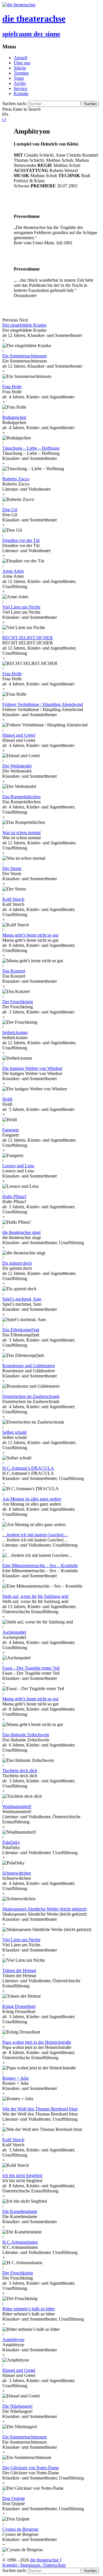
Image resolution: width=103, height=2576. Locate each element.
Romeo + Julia (15, 2078)
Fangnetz (11, 1130)
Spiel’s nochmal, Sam (22, 1299)
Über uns (22, 63)
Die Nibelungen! (17, 2406)
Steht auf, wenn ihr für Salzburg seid (35, 1596)
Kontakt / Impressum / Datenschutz (34, 2565)
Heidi (7, 1099)
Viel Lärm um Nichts (21, 607)
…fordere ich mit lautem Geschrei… (35, 1535)
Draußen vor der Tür (21, 540)
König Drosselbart (19, 2006)
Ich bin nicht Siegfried (22, 2175)
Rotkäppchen (14, 417)
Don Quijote (14, 2498)
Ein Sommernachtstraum (24, 356)
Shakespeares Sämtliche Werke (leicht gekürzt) (44, 1909)
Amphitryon (13, 2340)
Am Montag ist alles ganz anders (32, 1499)
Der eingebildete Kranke (24, 325)
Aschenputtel (14, 1632)
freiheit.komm (15, 1032)
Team (19, 78)
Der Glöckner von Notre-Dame (31, 2468)
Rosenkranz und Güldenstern (29, 1366)
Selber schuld (14, 1432)
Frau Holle (12, 387)
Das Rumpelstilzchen (21, 797)
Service (20, 88)
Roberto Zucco (16, 479)
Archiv (20, 83)
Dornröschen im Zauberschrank (31, 1396)
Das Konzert (14, 971)
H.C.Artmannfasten (20, 2242)
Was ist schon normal (21, 833)
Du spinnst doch (17, 1263)
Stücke (20, 68)
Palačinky (11, 1842)
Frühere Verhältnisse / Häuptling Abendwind (43, 704)
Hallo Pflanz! (14, 1196)
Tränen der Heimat (19, 1970)
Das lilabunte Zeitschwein (26, 1735)
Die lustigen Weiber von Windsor (32, 1068)
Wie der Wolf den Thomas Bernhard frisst (40, 2109)
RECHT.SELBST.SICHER (28, 638)
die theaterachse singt (21, 1232)
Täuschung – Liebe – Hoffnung (31, 448)
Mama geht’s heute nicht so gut (30, 935)
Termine (21, 73)
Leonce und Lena (18, 1166)
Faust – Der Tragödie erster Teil (31, 1668)
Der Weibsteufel (17, 766)
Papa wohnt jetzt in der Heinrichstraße (37, 2042)
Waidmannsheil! (17, 1806)
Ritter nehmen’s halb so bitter (29, 2309)
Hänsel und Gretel (19, 735)
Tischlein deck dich (20, 1771)
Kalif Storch (13, 899)
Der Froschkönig (18, 1002)
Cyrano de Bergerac (20, 2529)
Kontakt (21, 94)
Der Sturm (12, 868)
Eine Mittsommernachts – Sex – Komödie (40, 1566)
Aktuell (20, 58)
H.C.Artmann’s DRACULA (28, 1468)
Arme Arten (13, 571)
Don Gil (10, 510)
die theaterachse (45, 2560)
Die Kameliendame (20, 2211)
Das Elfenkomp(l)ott (21, 1330)
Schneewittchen (17, 1873)
